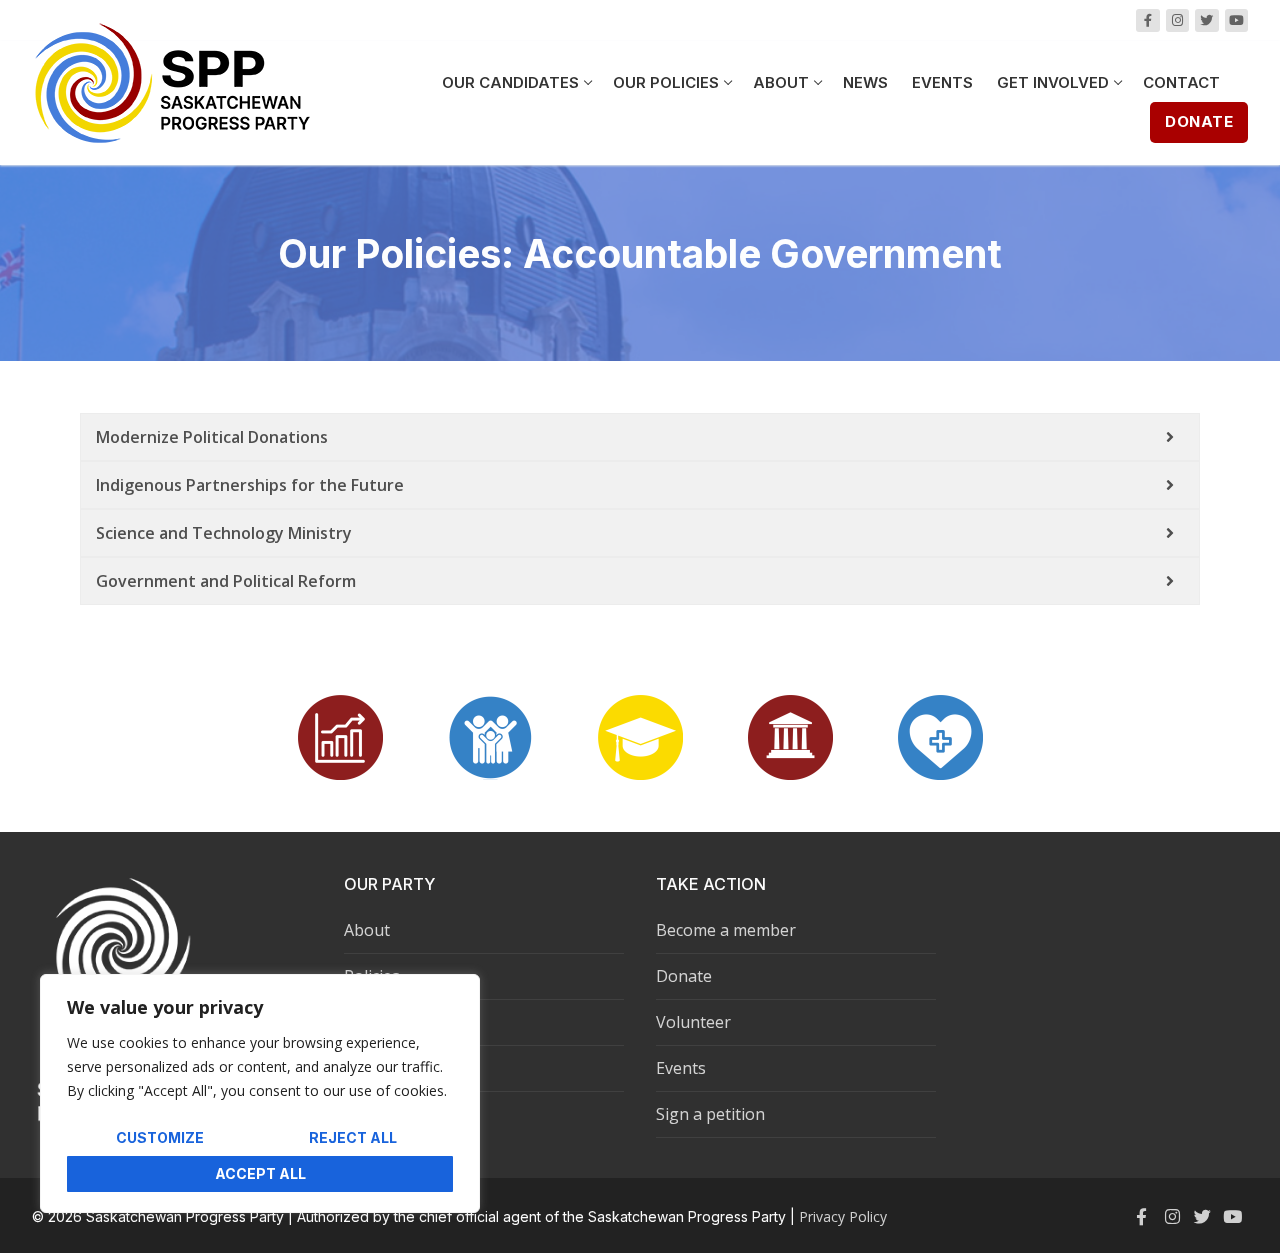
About (367, 930)
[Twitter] (1202, 1217)
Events (681, 1068)
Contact (373, 1068)
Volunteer (693, 1022)
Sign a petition (710, 1114)
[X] (1206, 20)
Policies (372, 976)
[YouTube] (1236, 20)
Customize (160, 1137)
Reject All (353, 1137)
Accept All (260, 1173)
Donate (1199, 121)
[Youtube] (1233, 1217)
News (365, 1022)
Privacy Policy (843, 1216)
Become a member (726, 930)
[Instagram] (1177, 20)
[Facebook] (1147, 20)
